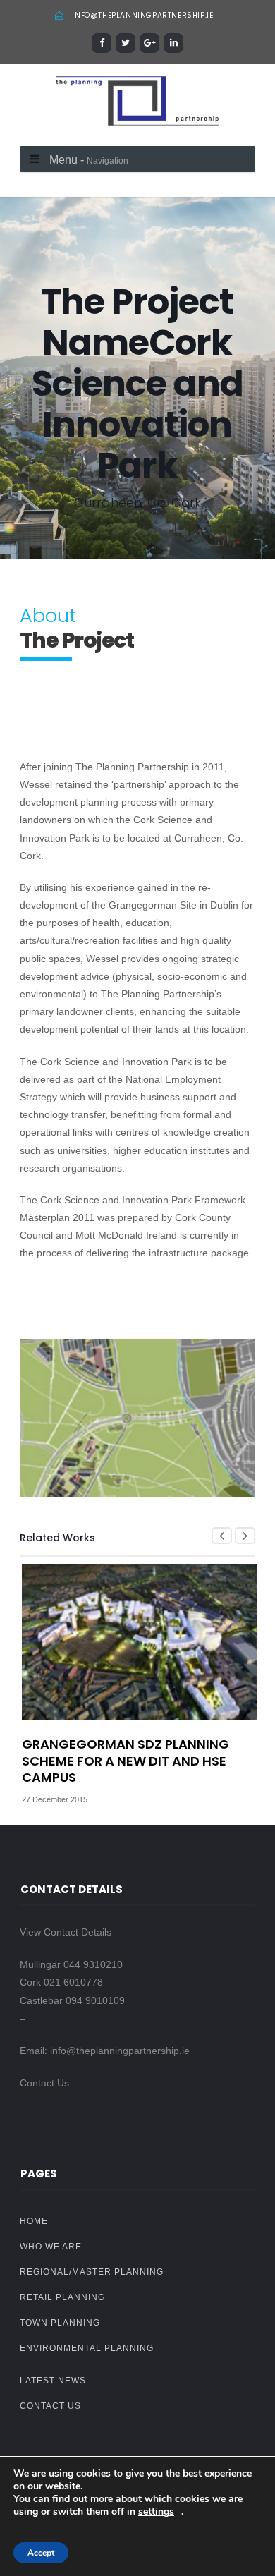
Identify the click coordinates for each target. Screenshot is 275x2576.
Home (34, 2221)
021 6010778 (73, 1982)
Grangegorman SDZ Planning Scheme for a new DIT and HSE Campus (126, 1761)
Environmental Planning (87, 2348)
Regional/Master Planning (92, 2272)
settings (156, 2512)
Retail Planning (62, 2297)
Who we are (51, 2247)
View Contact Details (66, 1932)
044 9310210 (93, 1964)
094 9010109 (95, 2000)
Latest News (53, 2381)
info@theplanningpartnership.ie (142, 15)
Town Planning (60, 2323)
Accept (41, 2553)
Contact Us (44, 2083)
